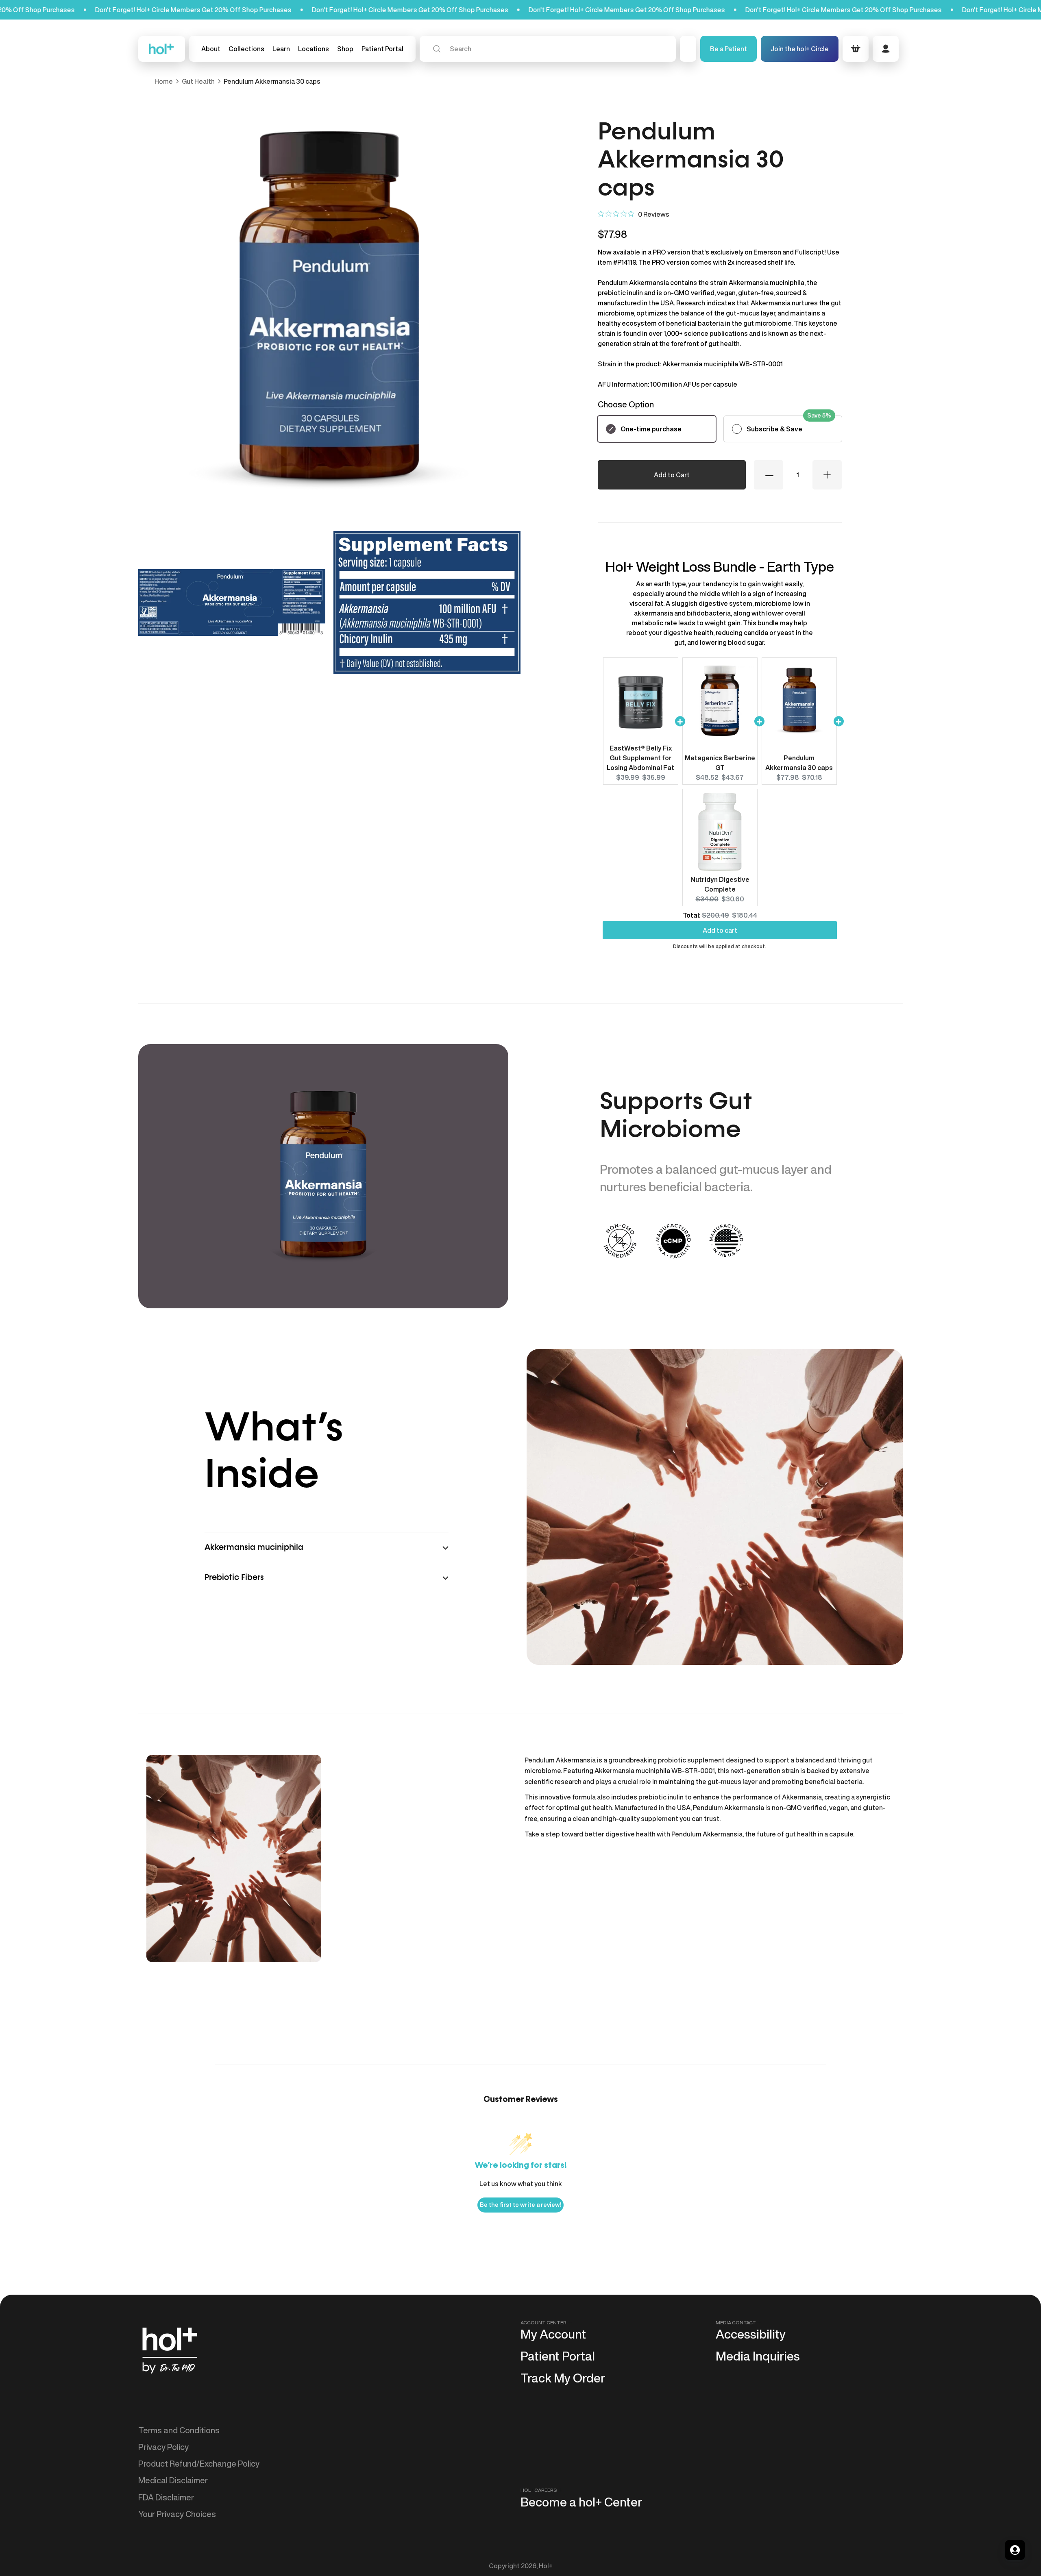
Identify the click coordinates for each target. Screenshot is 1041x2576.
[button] (246, 49)
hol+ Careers (539, 2490)
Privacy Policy (163, 2447)
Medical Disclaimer (173, 2480)
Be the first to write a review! (520, 2205)
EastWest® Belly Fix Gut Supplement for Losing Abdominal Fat (640, 758)
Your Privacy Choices (177, 2514)
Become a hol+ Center (581, 2502)
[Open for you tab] (1015, 2550)
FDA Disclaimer (166, 2497)
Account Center (543, 2323)
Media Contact (736, 2323)
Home (164, 81)
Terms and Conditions (179, 2430)
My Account (553, 2334)
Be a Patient (728, 49)
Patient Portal (558, 2356)
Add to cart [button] (720, 931)
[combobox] (548, 49)
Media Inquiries (758, 2356)
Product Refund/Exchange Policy (199, 2464)
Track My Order (563, 2378)
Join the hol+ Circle (800, 49)
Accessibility (751, 2334)
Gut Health (198, 81)
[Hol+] (162, 49)
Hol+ (546, 2566)
